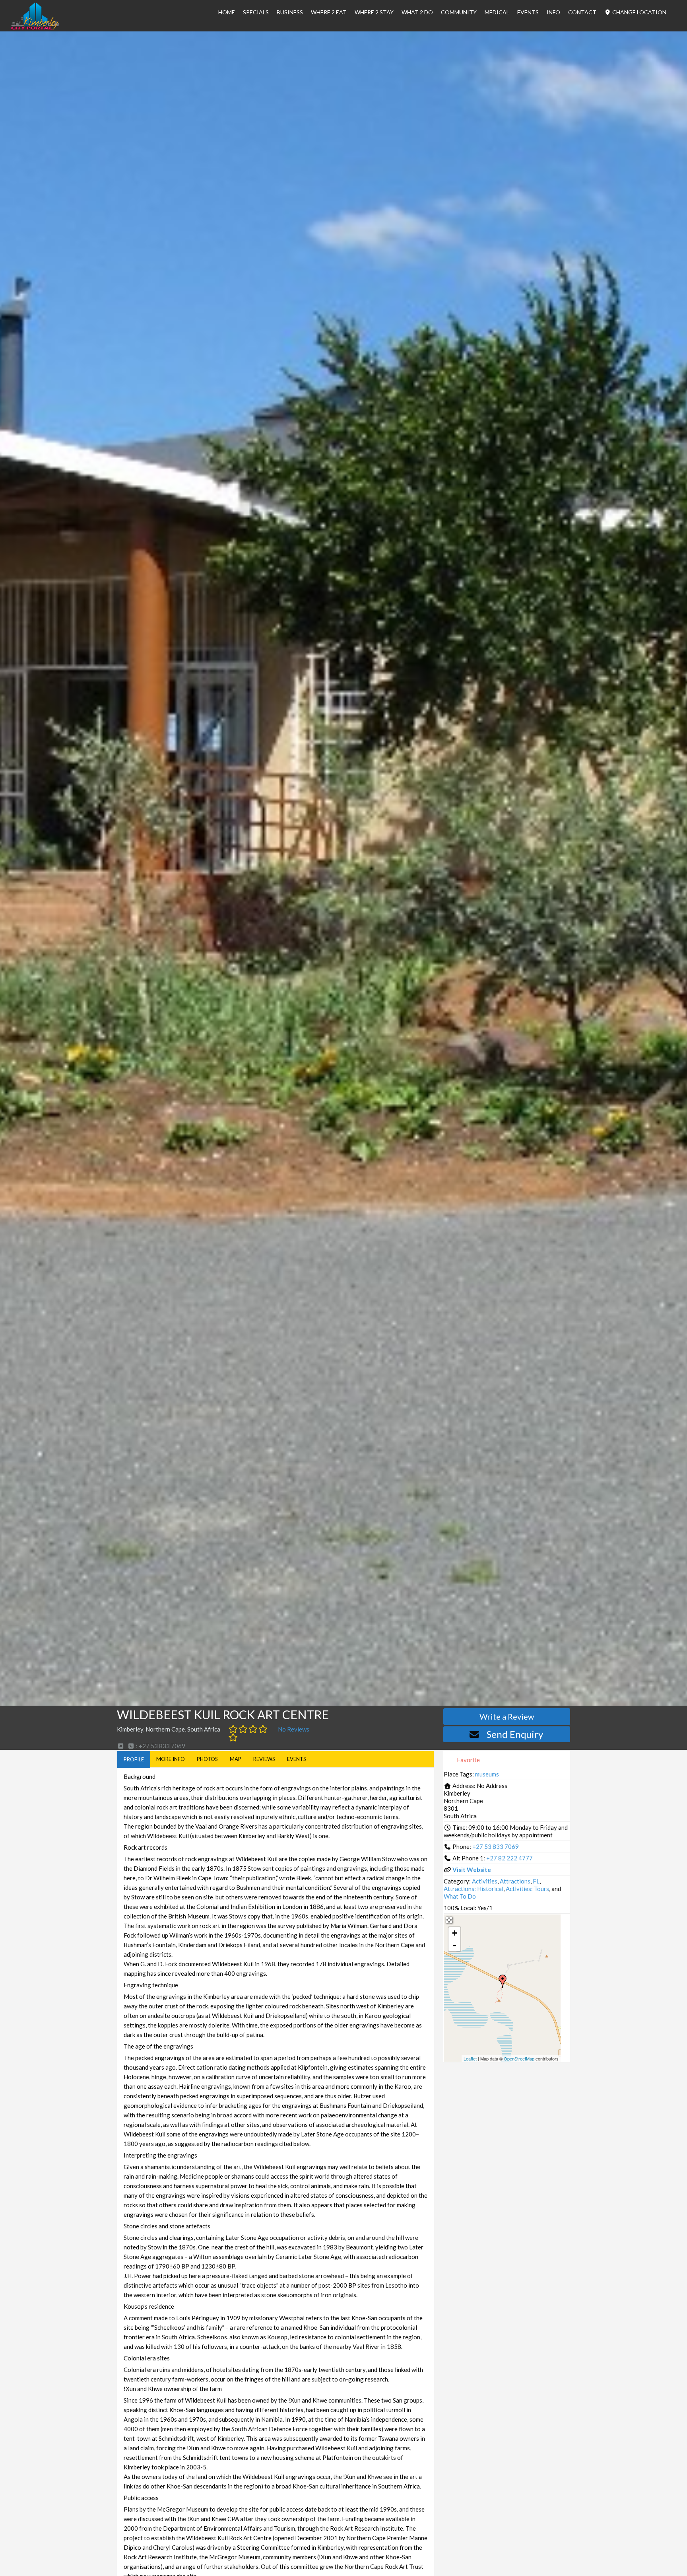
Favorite (468, 1760)
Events (528, 12)
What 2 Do (417, 12)
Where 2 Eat (329, 12)
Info (553, 12)
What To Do (460, 1896)
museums (487, 1774)
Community (459, 12)
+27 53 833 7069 (496, 1846)
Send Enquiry (515, 1734)
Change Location (639, 12)
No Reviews (294, 1729)
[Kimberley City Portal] (35, 27)
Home (227, 12)
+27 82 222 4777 (509, 1858)
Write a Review (507, 1716)
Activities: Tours (527, 1889)
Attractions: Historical (474, 1889)
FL (536, 1881)
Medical (497, 12)
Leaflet (470, 2058)
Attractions (515, 1881)
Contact (582, 12)
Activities (485, 1881)
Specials (256, 12)
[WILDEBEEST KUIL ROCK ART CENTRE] (503, 1981)
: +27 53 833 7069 (160, 1746)
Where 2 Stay (374, 12)
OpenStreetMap (519, 2058)
